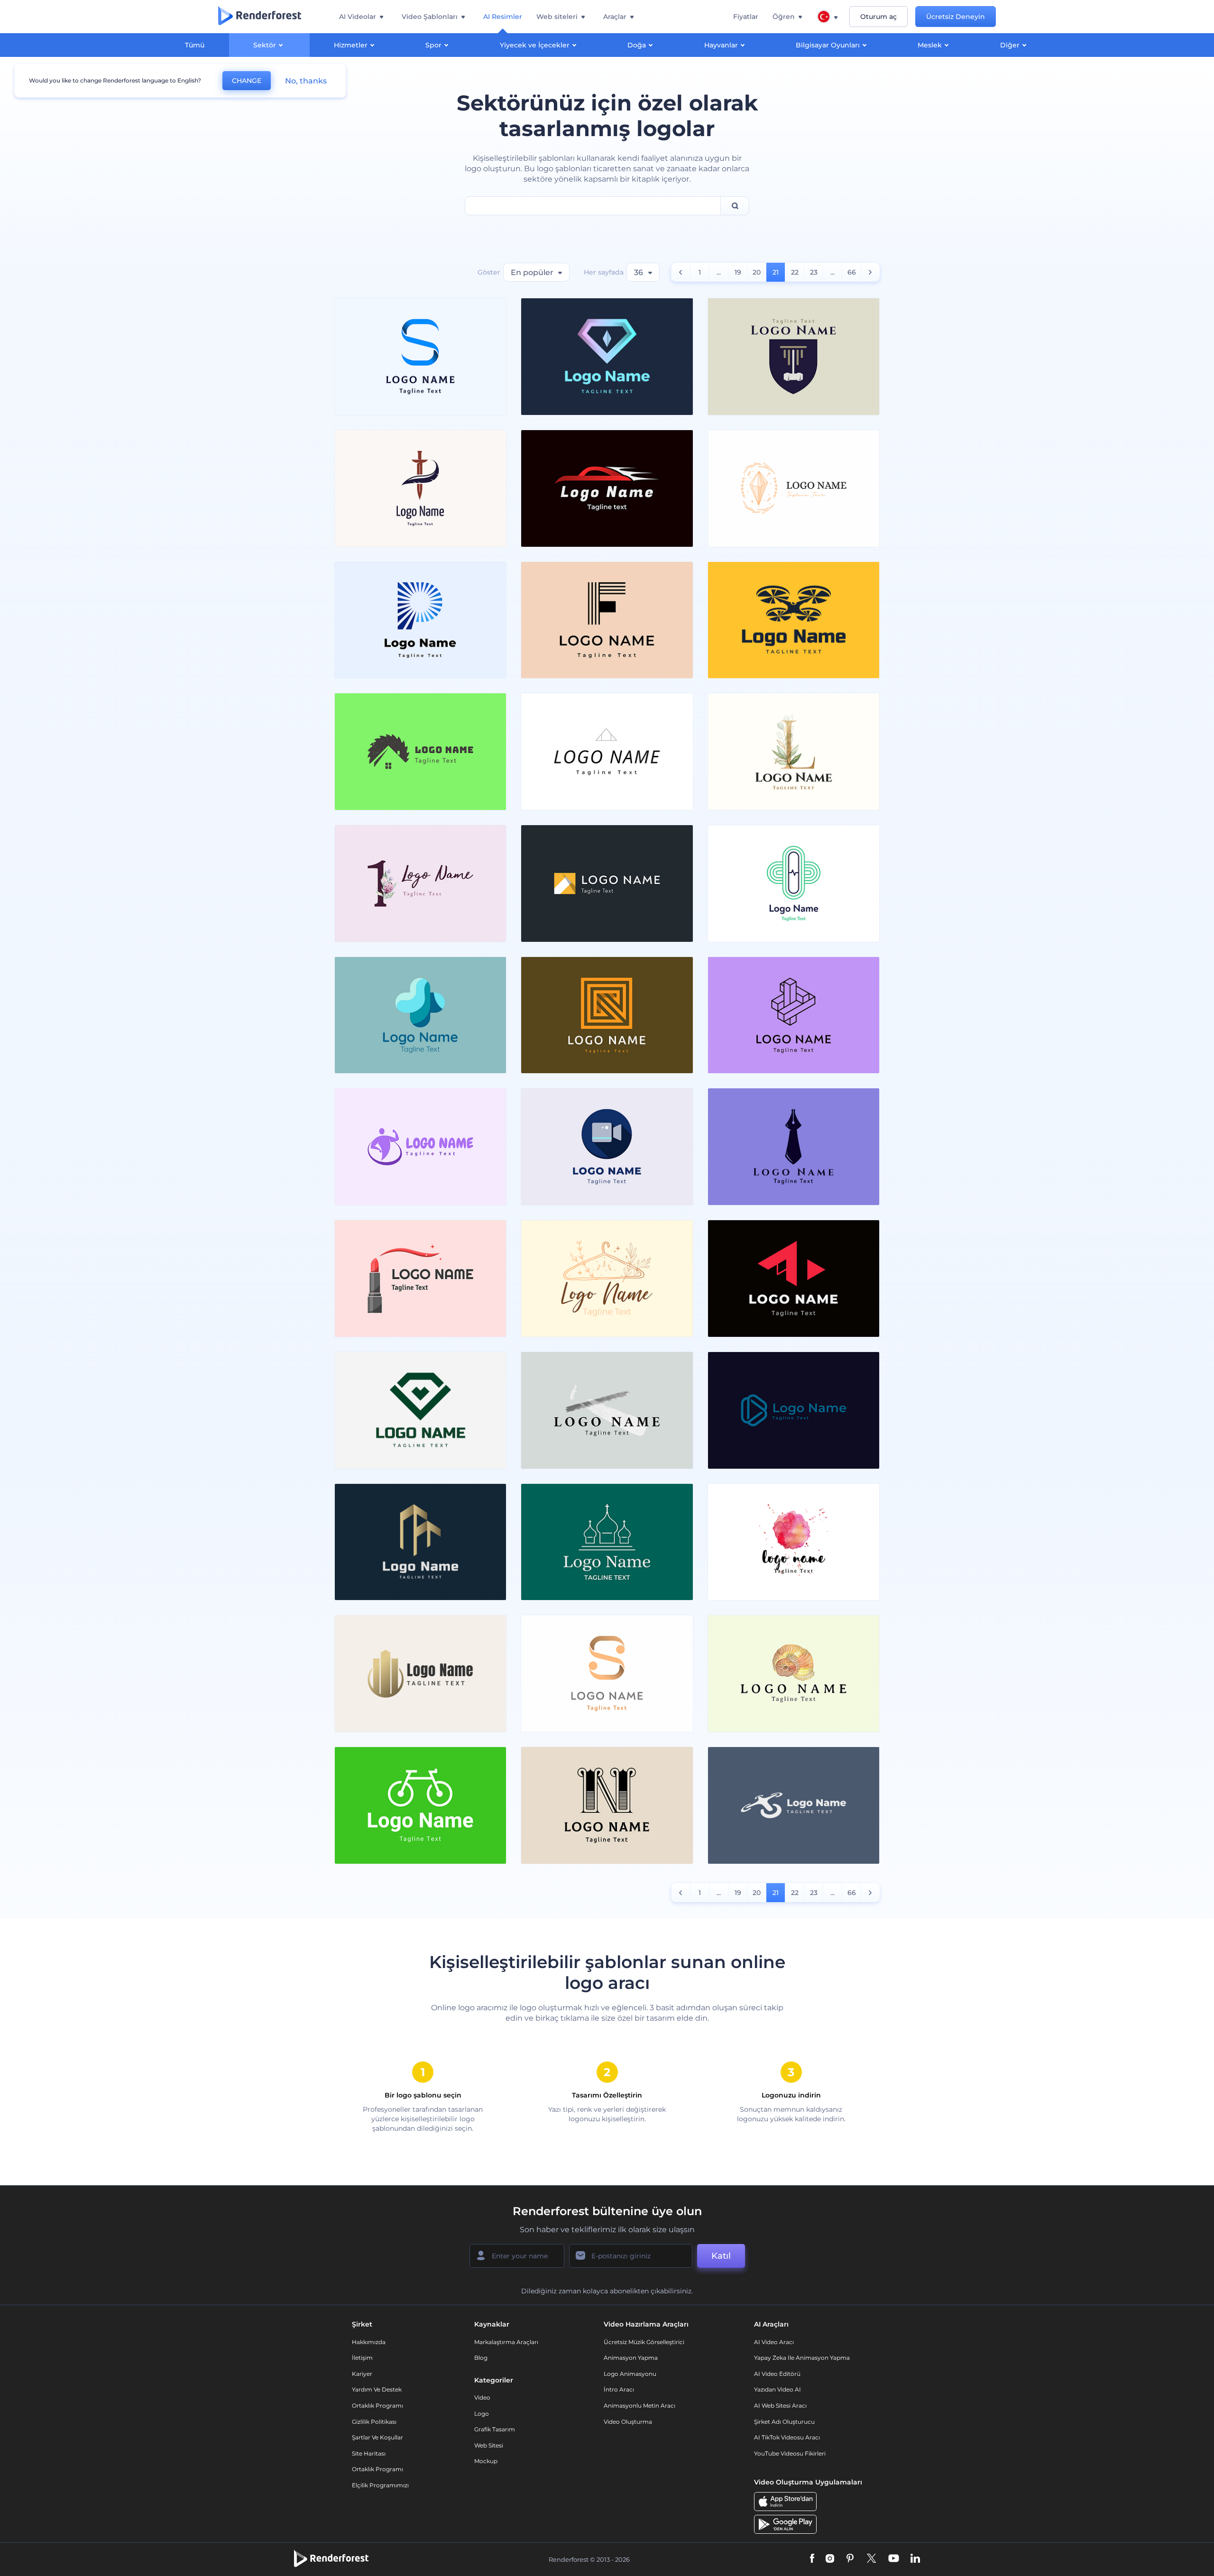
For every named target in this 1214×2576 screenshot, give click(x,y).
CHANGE (247, 81)
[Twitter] (871, 2559)
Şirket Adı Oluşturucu (784, 2422)
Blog (481, 2358)
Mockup (486, 2461)
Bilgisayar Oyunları (828, 45)
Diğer (1010, 45)
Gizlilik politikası (374, 2422)
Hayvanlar (721, 45)
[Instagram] (830, 2559)
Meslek (930, 45)
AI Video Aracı (774, 2342)
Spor (433, 45)
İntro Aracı (619, 2389)
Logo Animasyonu (630, 2374)
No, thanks (306, 81)
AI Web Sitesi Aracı (780, 2406)
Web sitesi (489, 2445)
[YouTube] (894, 2559)
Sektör (265, 45)
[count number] (681, 272)
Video (482, 2397)
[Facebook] (812, 2559)
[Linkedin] (915, 2559)
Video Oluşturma (628, 2422)
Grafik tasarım (495, 2429)
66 (852, 272)
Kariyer (362, 2374)
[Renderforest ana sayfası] (260, 17)
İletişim (362, 2358)
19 (738, 272)
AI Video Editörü (777, 2374)
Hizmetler (351, 45)
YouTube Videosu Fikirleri (790, 2453)
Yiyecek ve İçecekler (535, 45)
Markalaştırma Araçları (506, 2342)
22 (795, 272)
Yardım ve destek (377, 2389)
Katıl (721, 2256)
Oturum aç (878, 17)
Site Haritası (369, 2453)
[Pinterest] (850, 2559)
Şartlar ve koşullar (377, 2437)
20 (757, 272)
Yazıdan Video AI (777, 2389)
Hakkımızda (369, 2342)
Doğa (637, 45)
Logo (482, 2414)
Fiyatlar (746, 17)
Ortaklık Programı (377, 2406)
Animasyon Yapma (631, 2358)
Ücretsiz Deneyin (956, 17)
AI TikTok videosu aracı (787, 2437)
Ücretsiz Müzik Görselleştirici (644, 2342)
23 (814, 272)
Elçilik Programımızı (380, 2485)
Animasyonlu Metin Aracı (639, 2406)
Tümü (195, 45)
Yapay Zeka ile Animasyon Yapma (802, 2358)
